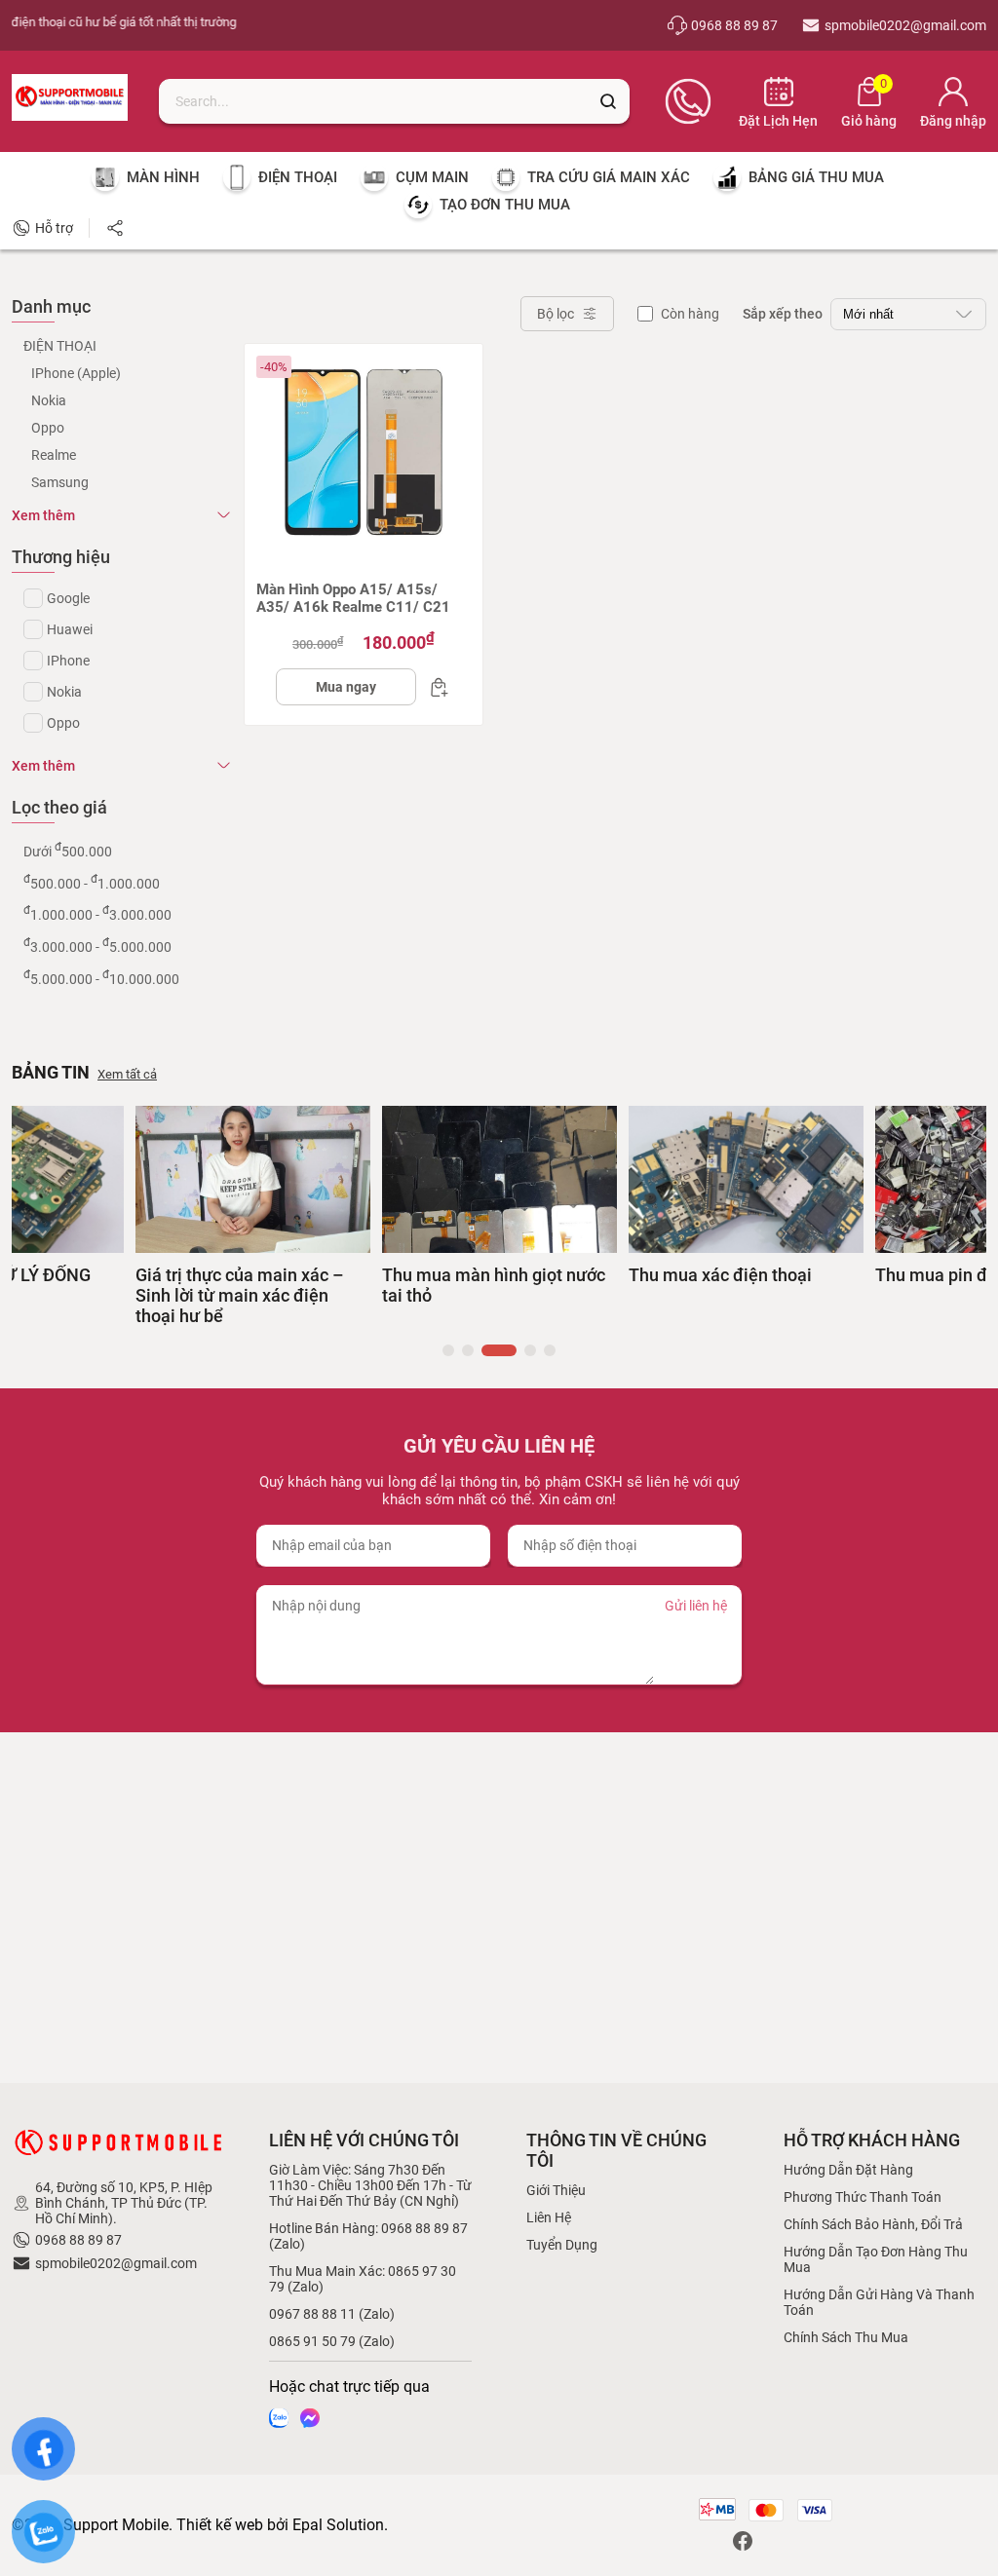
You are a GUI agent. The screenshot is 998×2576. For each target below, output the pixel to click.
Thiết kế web (220, 2525)
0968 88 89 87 (78, 2240)
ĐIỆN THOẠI (60, 346)
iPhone (68, 661)
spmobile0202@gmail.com (116, 2263)
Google (68, 598)
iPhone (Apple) (76, 373)
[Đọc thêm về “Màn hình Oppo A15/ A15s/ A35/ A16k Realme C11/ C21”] (434, 687)
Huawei (70, 629)
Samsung (60, 482)
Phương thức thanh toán (863, 2197)
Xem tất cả (127, 1074)
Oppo (48, 428)
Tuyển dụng (562, 2245)
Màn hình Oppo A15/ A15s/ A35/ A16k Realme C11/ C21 (353, 598)
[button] (448, 1350)
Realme (54, 455)
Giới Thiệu (556, 2190)
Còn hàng (690, 314)
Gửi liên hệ (696, 1606)
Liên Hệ (549, 2217)
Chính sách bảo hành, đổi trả (873, 2224)
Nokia (49, 400)
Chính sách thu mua (846, 2337)
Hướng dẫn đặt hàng (848, 2170)
